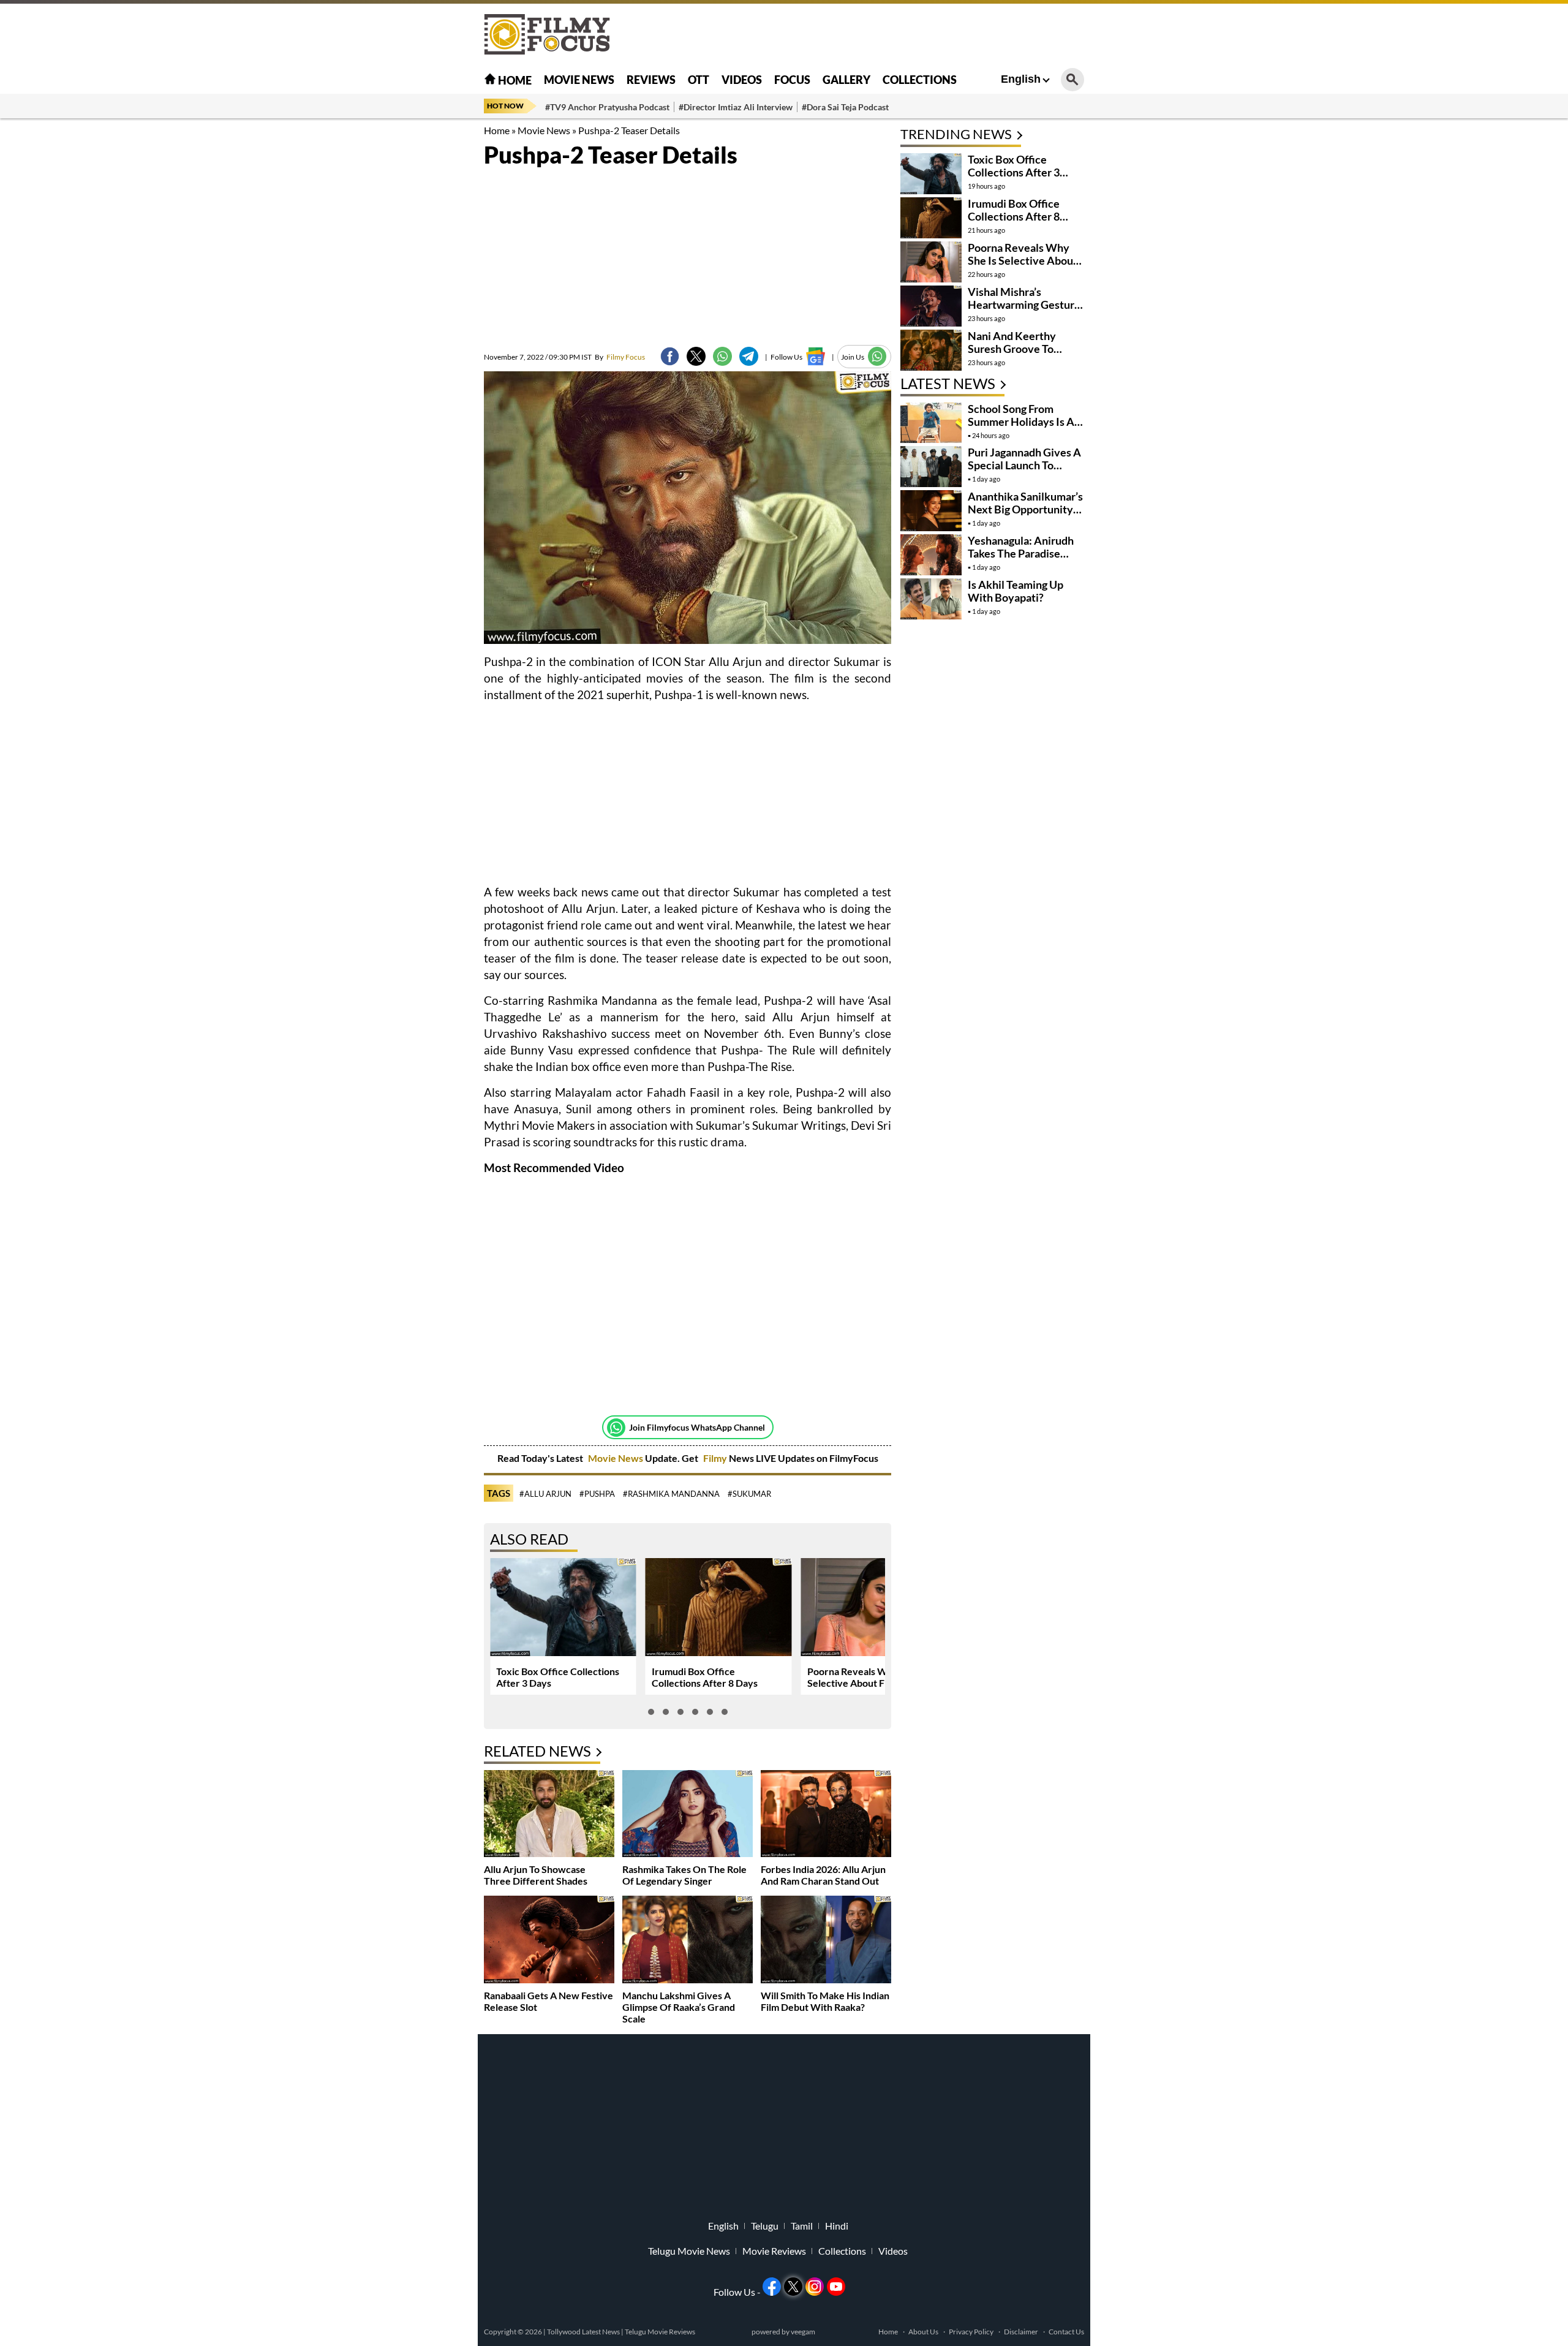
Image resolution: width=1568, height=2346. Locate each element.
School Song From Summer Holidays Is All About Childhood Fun (1024, 422)
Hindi (837, 2226)
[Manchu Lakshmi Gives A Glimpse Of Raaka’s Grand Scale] (688, 1941)
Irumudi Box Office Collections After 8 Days (705, 1677)
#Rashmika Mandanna (671, 1494)
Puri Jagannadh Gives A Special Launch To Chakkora (1024, 465)
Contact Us (1066, 2332)
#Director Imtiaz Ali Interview (736, 107)
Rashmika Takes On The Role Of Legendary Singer (684, 1875)
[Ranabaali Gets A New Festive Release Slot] (549, 1941)
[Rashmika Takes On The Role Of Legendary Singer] (688, 1815)
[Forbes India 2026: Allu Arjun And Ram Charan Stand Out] (826, 1815)
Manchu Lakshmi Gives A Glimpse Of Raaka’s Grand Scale (679, 2007)
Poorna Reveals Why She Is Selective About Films (867, 1677)
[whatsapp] (722, 356)
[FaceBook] (670, 356)
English (1021, 79)
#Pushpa (597, 1494)
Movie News (579, 80)
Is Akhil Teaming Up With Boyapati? (1016, 591)
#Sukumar (749, 1494)
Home (514, 80)
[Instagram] (815, 2287)
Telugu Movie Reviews (660, 2332)
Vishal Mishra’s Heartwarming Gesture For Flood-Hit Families (1024, 305)
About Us (923, 2332)
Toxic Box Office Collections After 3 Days (1014, 172)
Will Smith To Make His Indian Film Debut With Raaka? (825, 2001)
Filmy (716, 1458)
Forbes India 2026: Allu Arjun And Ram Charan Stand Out (823, 1875)
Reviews (651, 80)
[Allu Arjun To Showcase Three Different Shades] (549, 1815)
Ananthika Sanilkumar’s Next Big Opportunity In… (1025, 509)
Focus (792, 80)
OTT (699, 80)
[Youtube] (836, 2287)
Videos (742, 80)
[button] (651, 1712)
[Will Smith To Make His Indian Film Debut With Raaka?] (826, 1941)
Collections (920, 80)
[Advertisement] (417, 306)
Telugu (765, 2226)
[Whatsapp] (616, 1428)
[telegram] (749, 356)
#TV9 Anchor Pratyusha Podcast (607, 107)
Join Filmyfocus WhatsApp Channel (697, 1427)
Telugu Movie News (689, 2251)
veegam (803, 2332)
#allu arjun (545, 1494)
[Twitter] (696, 356)
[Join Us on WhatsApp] (877, 356)
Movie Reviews (774, 2251)
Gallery (846, 80)
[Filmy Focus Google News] (816, 356)
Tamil (802, 2226)
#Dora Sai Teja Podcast (845, 107)
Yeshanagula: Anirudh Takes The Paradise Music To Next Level (1021, 553)
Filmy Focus (620, 357)
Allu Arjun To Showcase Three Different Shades (536, 1875)
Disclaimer (1021, 2332)
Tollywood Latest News (584, 2332)
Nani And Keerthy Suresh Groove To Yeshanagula (1012, 349)
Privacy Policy (971, 2332)
